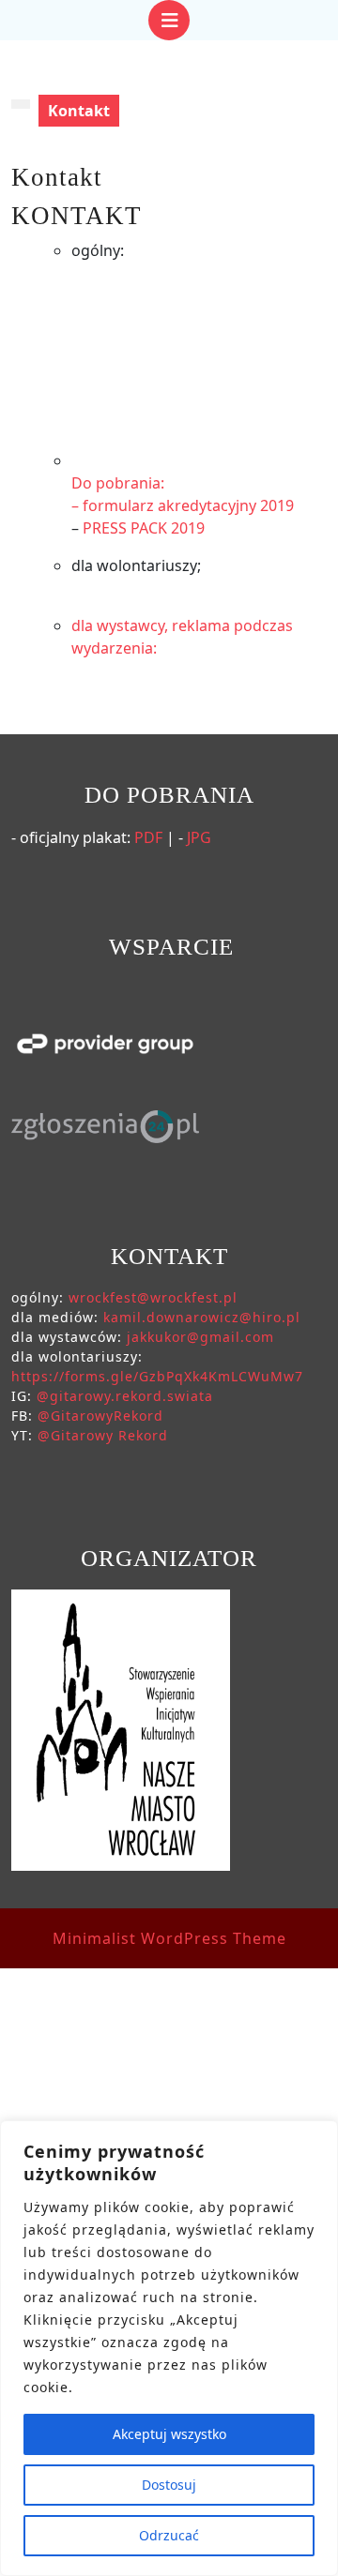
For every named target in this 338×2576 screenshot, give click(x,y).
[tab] (169, 20)
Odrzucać (169, 2535)
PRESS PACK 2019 (144, 528)
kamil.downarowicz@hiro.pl (202, 1317)
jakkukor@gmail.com (200, 1337)
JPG (199, 837)
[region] (169, 2348)
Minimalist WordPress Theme (169, 1938)
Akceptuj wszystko (169, 2434)
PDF (148, 837)
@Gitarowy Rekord (103, 1435)
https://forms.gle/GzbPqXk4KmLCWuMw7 (157, 1376)
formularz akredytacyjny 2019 (188, 505)
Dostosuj (169, 2485)
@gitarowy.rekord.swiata (125, 1396)
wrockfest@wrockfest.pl (153, 1297)
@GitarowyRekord (100, 1416)
